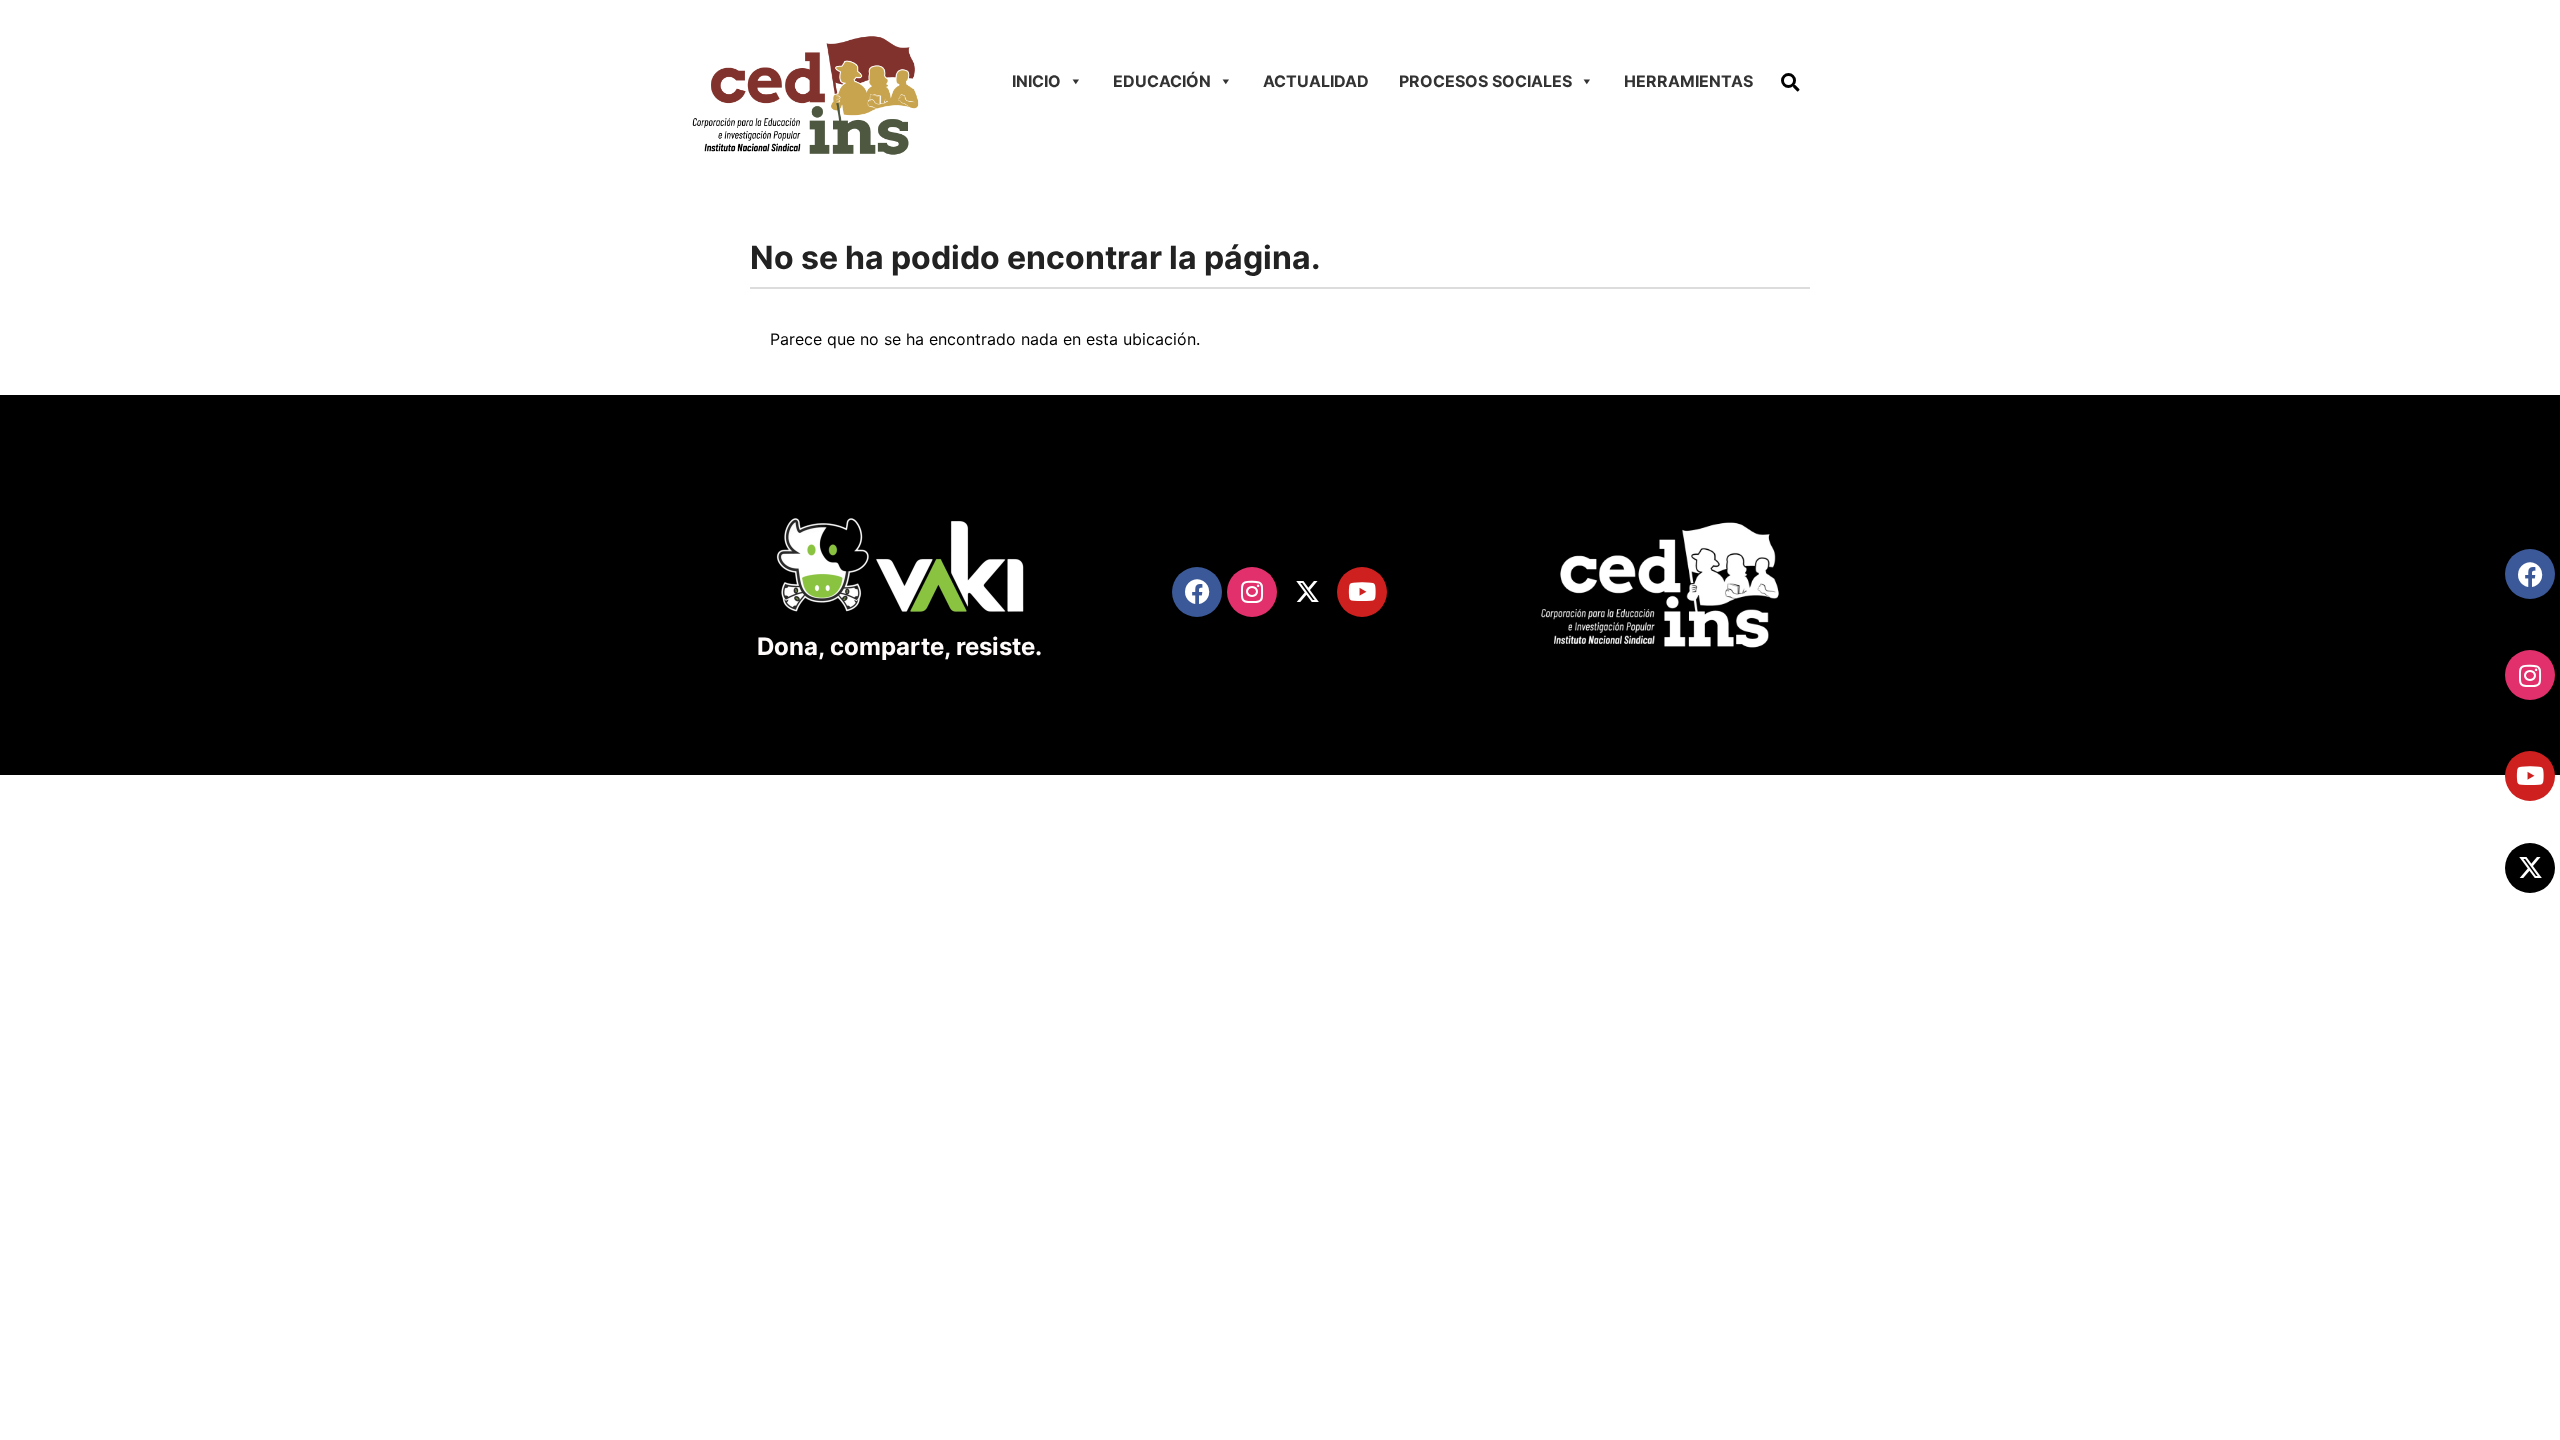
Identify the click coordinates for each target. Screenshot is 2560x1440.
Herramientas (1688, 81)
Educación (1162, 81)
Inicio (1036, 81)
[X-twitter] (2530, 868)
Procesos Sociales (1485, 81)
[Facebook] (2530, 574)
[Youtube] (2530, 776)
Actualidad (1316, 81)
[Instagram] (2530, 675)
